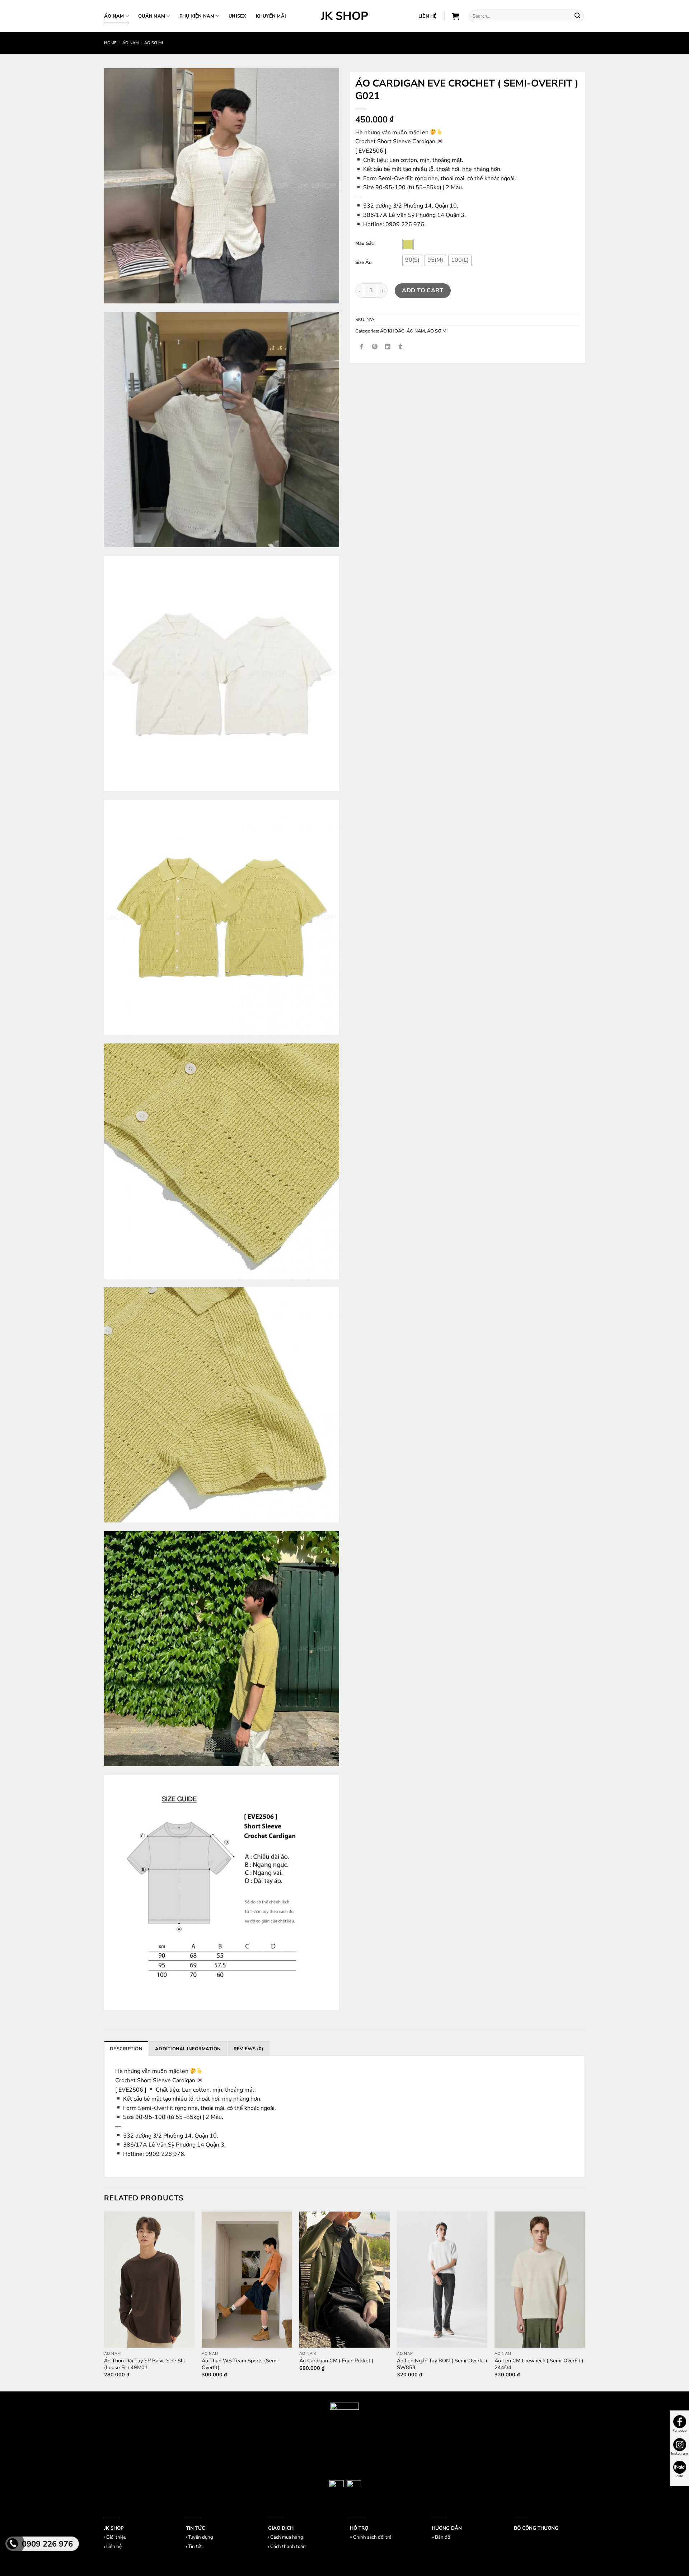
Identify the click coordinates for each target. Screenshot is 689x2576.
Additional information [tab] (188, 2049)
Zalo (680, 2476)
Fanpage (679, 2431)
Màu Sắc (364, 244)
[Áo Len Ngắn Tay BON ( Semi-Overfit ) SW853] (442, 2280)
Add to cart (423, 290)
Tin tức (195, 2547)
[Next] (585, 2301)
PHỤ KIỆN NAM (197, 16)
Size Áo (363, 263)
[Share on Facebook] (362, 347)
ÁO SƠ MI (154, 43)
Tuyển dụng (201, 2537)
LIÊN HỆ (428, 16)
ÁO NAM (114, 16)
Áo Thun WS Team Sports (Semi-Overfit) (241, 2364)
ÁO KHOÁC (392, 331)
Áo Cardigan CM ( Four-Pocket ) (336, 2361)
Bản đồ (442, 2537)
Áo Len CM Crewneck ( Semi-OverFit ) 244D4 (539, 2364)
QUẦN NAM (152, 16)
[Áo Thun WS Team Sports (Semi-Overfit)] (247, 2280)
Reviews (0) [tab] (249, 2049)
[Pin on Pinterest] (375, 347)
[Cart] (456, 16)
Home (110, 43)
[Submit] (577, 16)
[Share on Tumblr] (401, 347)
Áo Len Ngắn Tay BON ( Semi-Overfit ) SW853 (442, 2364)
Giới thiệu (116, 2537)
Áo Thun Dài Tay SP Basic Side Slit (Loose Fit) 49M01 (145, 2364)
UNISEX (238, 16)
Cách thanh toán (288, 2547)
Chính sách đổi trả (372, 2537)
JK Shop (344, 16)
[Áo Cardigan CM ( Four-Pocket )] (344, 2280)
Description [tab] (126, 2049)
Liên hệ (114, 2547)
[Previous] (104, 2301)
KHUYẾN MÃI (271, 16)
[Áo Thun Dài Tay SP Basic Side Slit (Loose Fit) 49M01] (149, 2280)
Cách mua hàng (287, 2537)
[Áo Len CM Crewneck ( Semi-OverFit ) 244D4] (540, 2280)
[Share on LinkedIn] (388, 347)
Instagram (679, 2454)
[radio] (408, 245)
